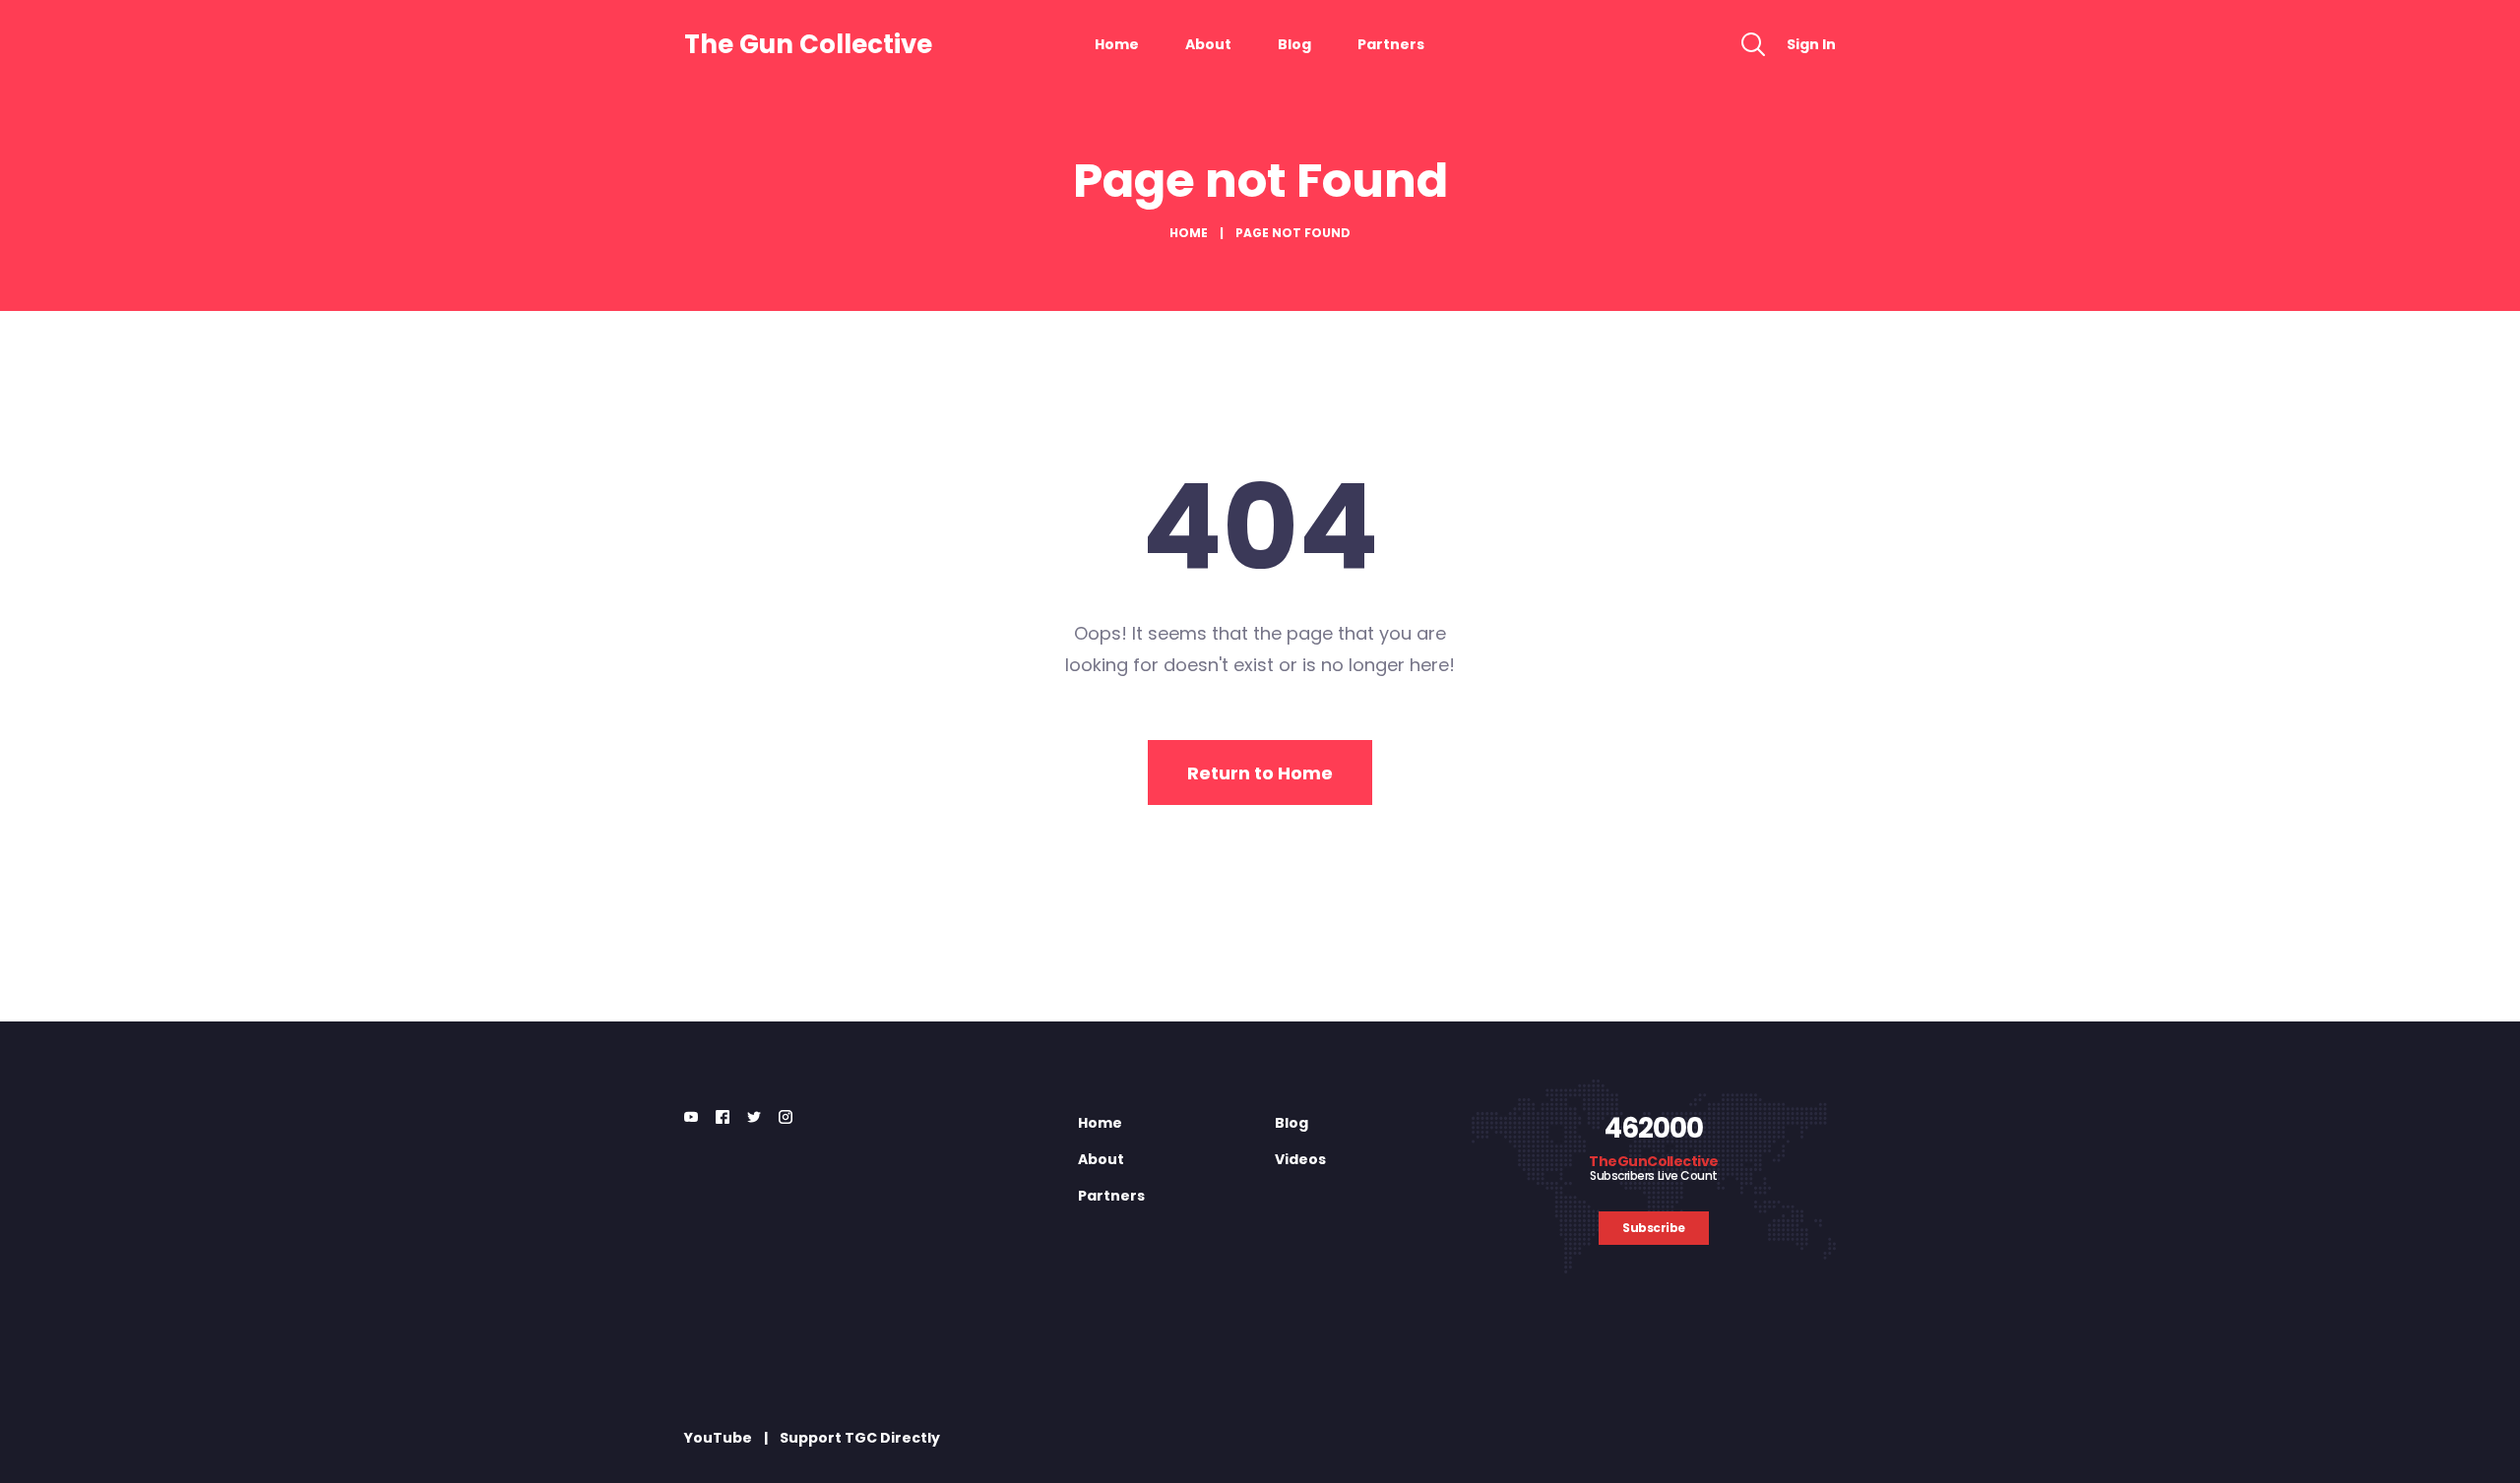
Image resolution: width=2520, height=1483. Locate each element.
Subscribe (1654, 1228)
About (1208, 44)
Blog (1294, 44)
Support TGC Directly (860, 1438)
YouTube (718, 1438)
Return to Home (1260, 773)
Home (1117, 44)
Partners (1391, 44)
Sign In (1811, 44)
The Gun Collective (808, 44)
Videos (1300, 1159)
